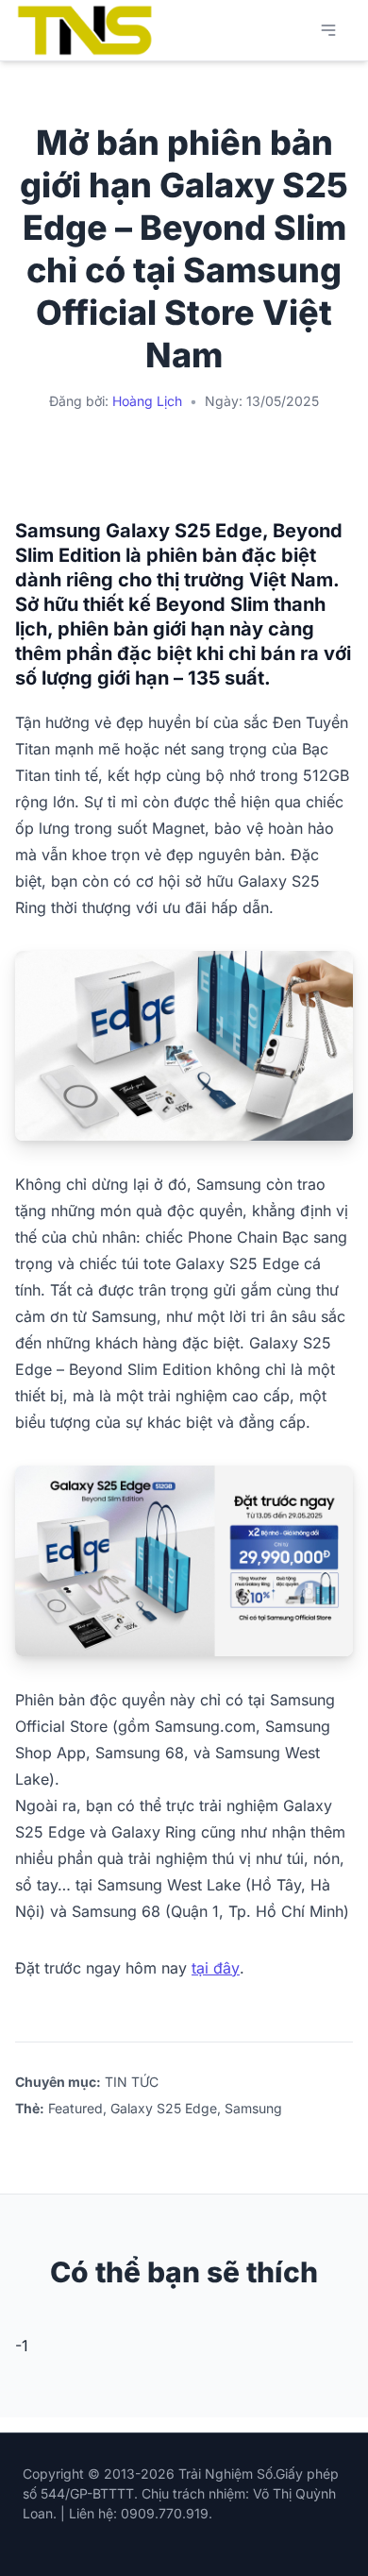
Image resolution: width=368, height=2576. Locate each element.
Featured (75, 2108)
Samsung (253, 2108)
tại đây (216, 1968)
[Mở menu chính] (328, 30)
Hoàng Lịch (147, 401)
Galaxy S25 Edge (164, 2108)
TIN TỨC (132, 2082)
